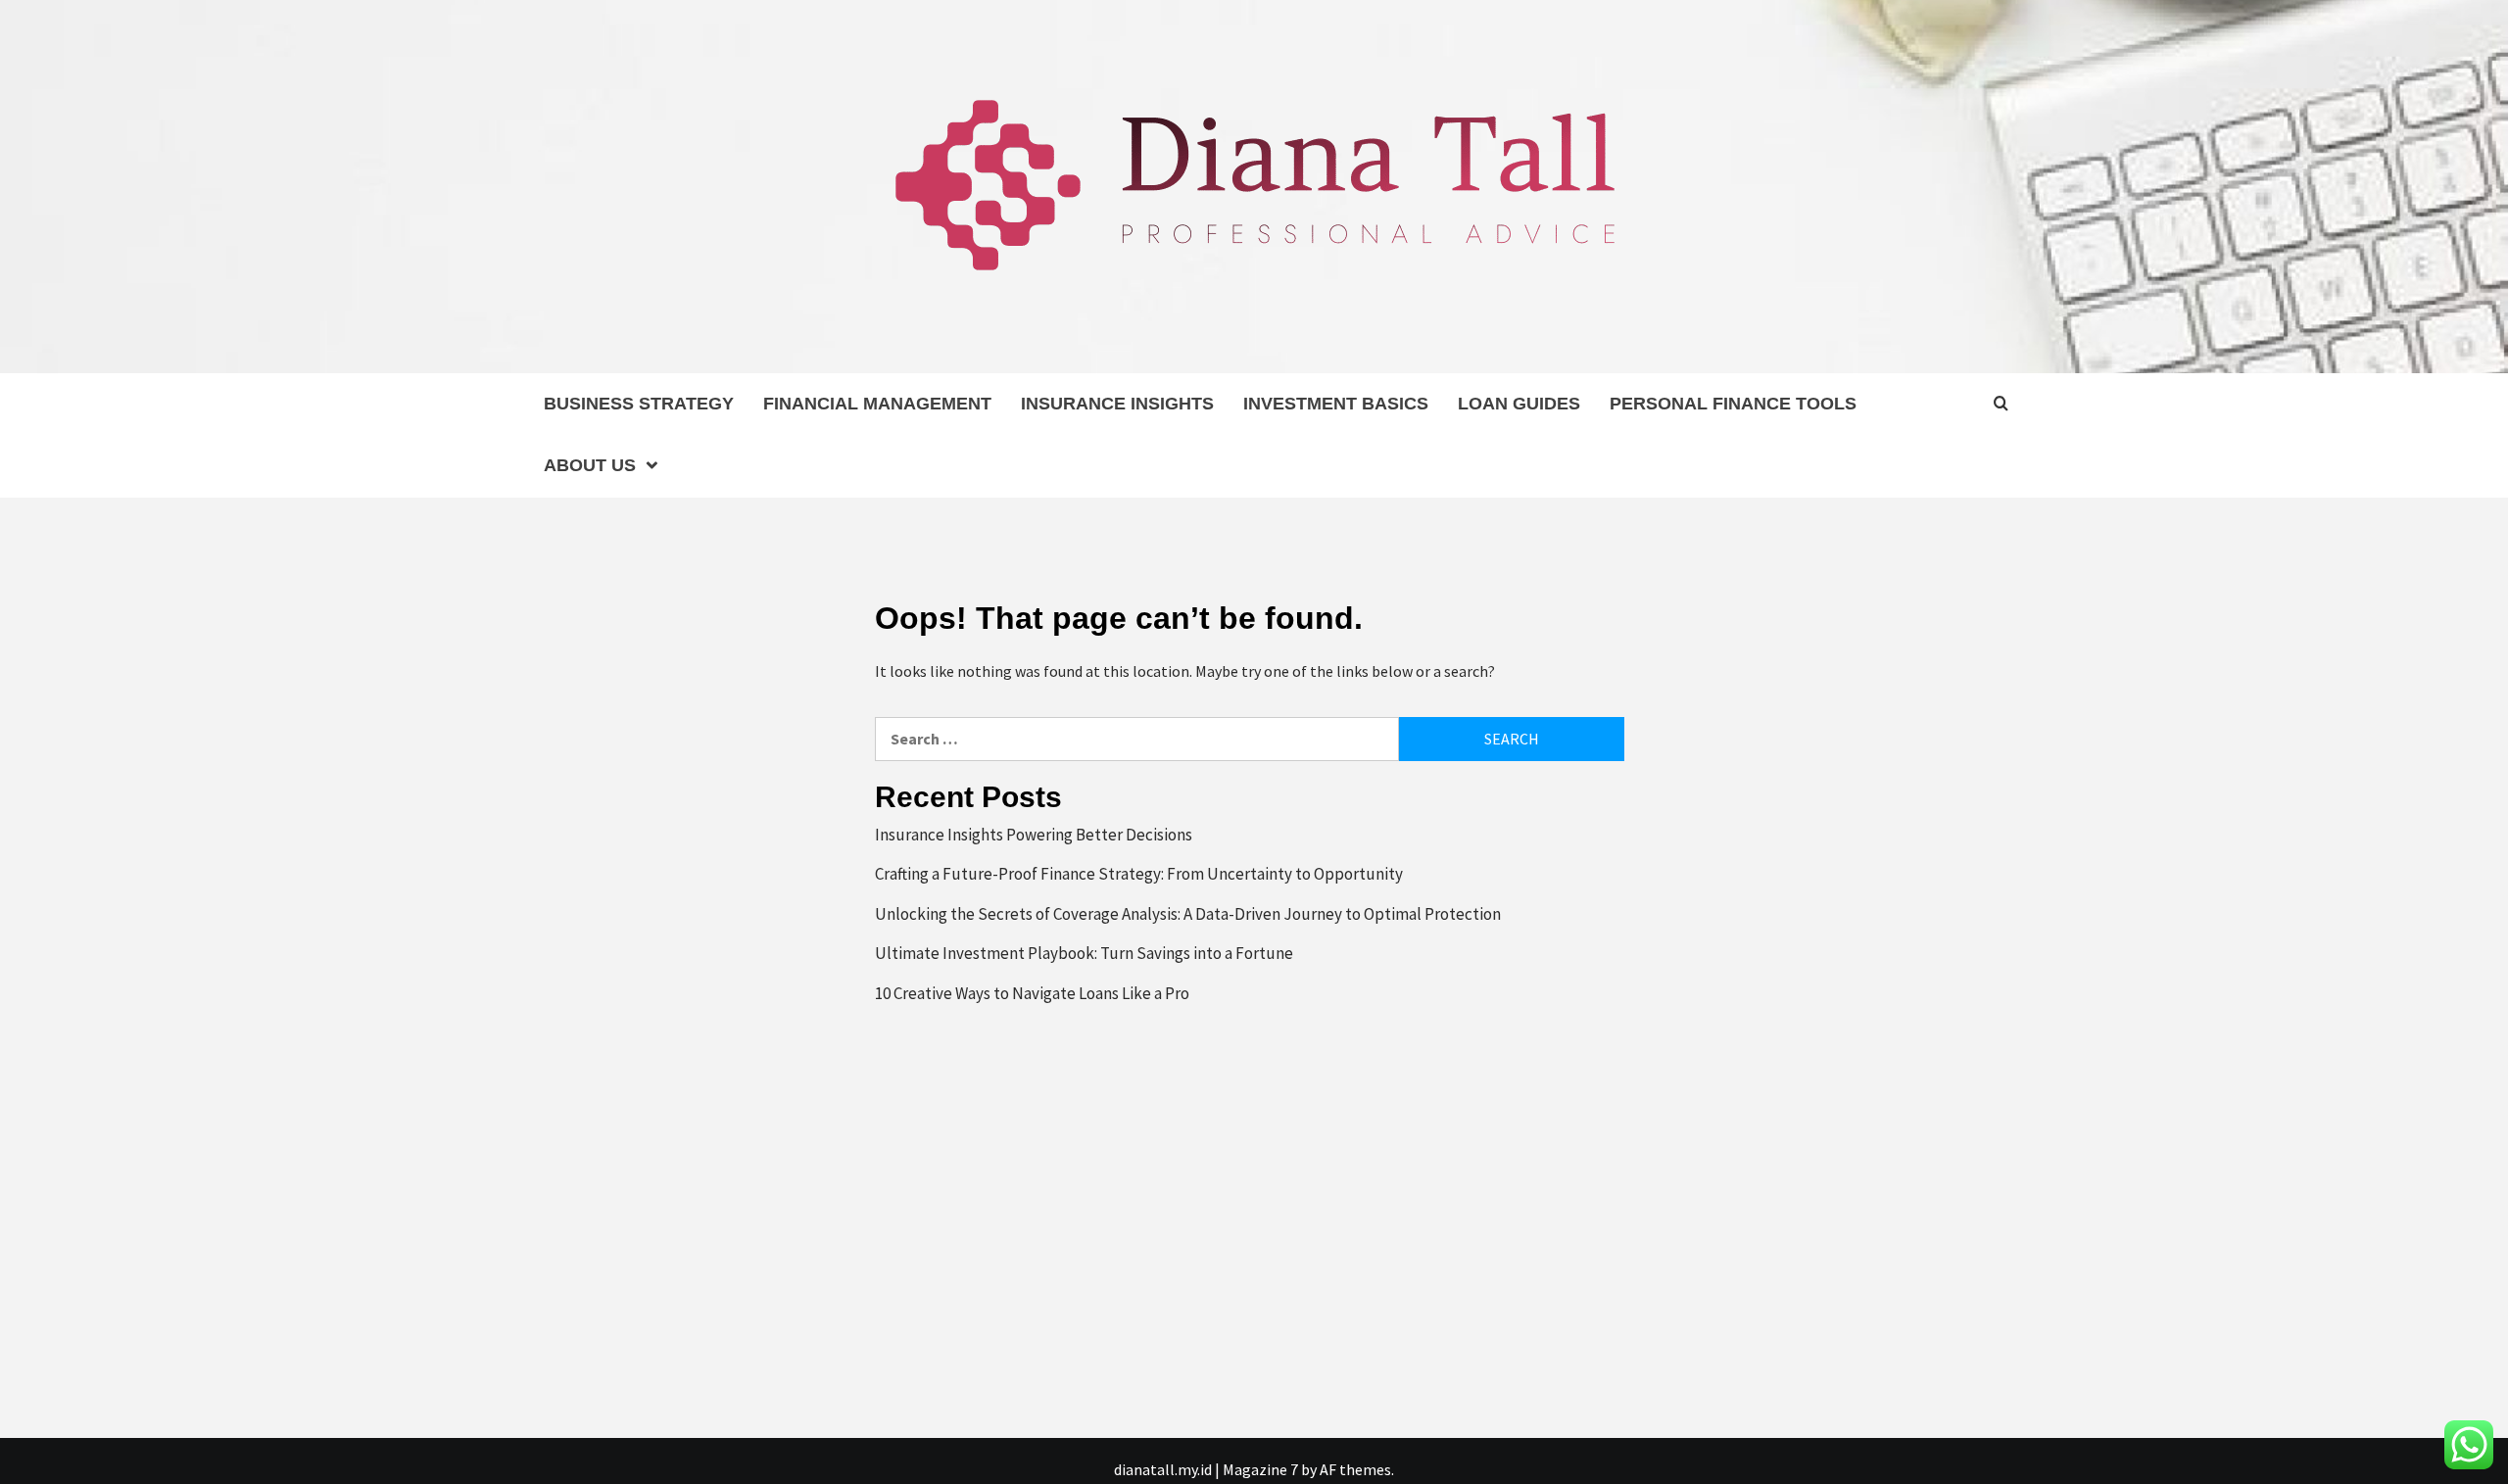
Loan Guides (1519, 404)
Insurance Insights (1117, 404)
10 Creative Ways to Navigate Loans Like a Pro (1032, 993)
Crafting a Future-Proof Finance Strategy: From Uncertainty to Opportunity (1139, 874)
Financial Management (877, 404)
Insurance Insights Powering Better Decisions (1034, 835)
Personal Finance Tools (1733, 404)
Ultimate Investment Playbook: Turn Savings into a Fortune (1084, 953)
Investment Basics (1336, 404)
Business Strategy (639, 404)
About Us (590, 465)
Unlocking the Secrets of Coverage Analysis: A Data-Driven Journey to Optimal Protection (1188, 914)
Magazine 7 (1260, 1469)
